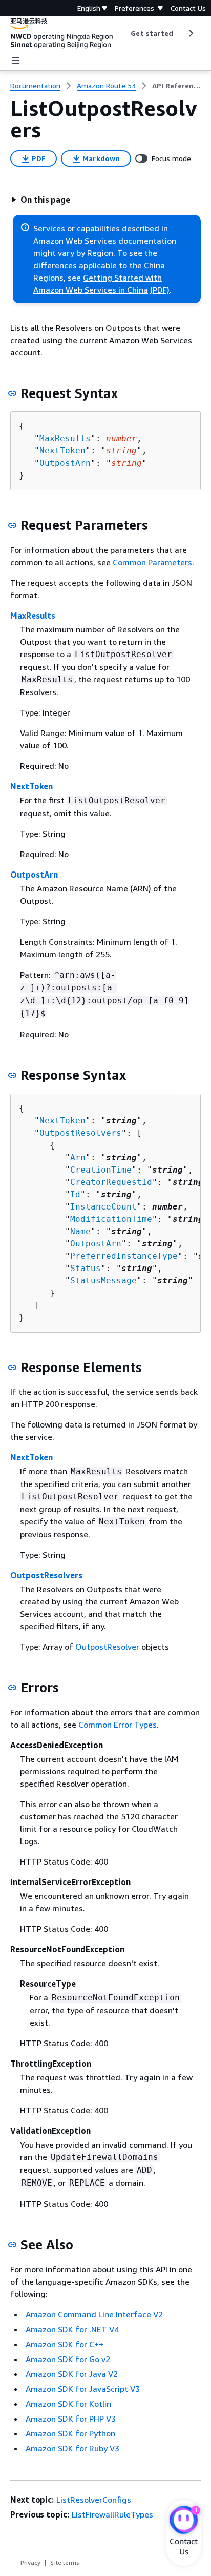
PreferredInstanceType (124, 1256)
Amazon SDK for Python (70, 2433)
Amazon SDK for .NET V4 (72, 2329)
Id (75, 1194)
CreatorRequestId (111, 1182)
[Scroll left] (123, 33)
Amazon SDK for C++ (65, 2344)
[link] (176, 86)
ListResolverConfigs (94, 2500)
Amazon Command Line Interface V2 (94, 2314)
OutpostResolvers (80, 1133)
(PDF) (160, 290)
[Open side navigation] (15, 61)
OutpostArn (65, 463)
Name (80, 1231)
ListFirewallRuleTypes (112, 2514)
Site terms (65, 2562)
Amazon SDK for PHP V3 (71, 2419)
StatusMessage (103, 1281)
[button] (40, 200)
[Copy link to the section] (12, 393)
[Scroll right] (190, 33)
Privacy (30, 2562)
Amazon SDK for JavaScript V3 (83, 2389)
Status (86, 1268)
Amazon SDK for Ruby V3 (72, 2448)
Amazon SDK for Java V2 (72, 2374)
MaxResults (65, 438)
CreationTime (101, 1170)
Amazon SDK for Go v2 (68, 2359)
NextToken (62, 451)
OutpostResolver (107, 1647)
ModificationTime (111, 1219)
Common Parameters (152, 562)
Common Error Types (118, 1725)
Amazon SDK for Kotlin (68, 2404)
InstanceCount (103, 1207)
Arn (78, 1157)
